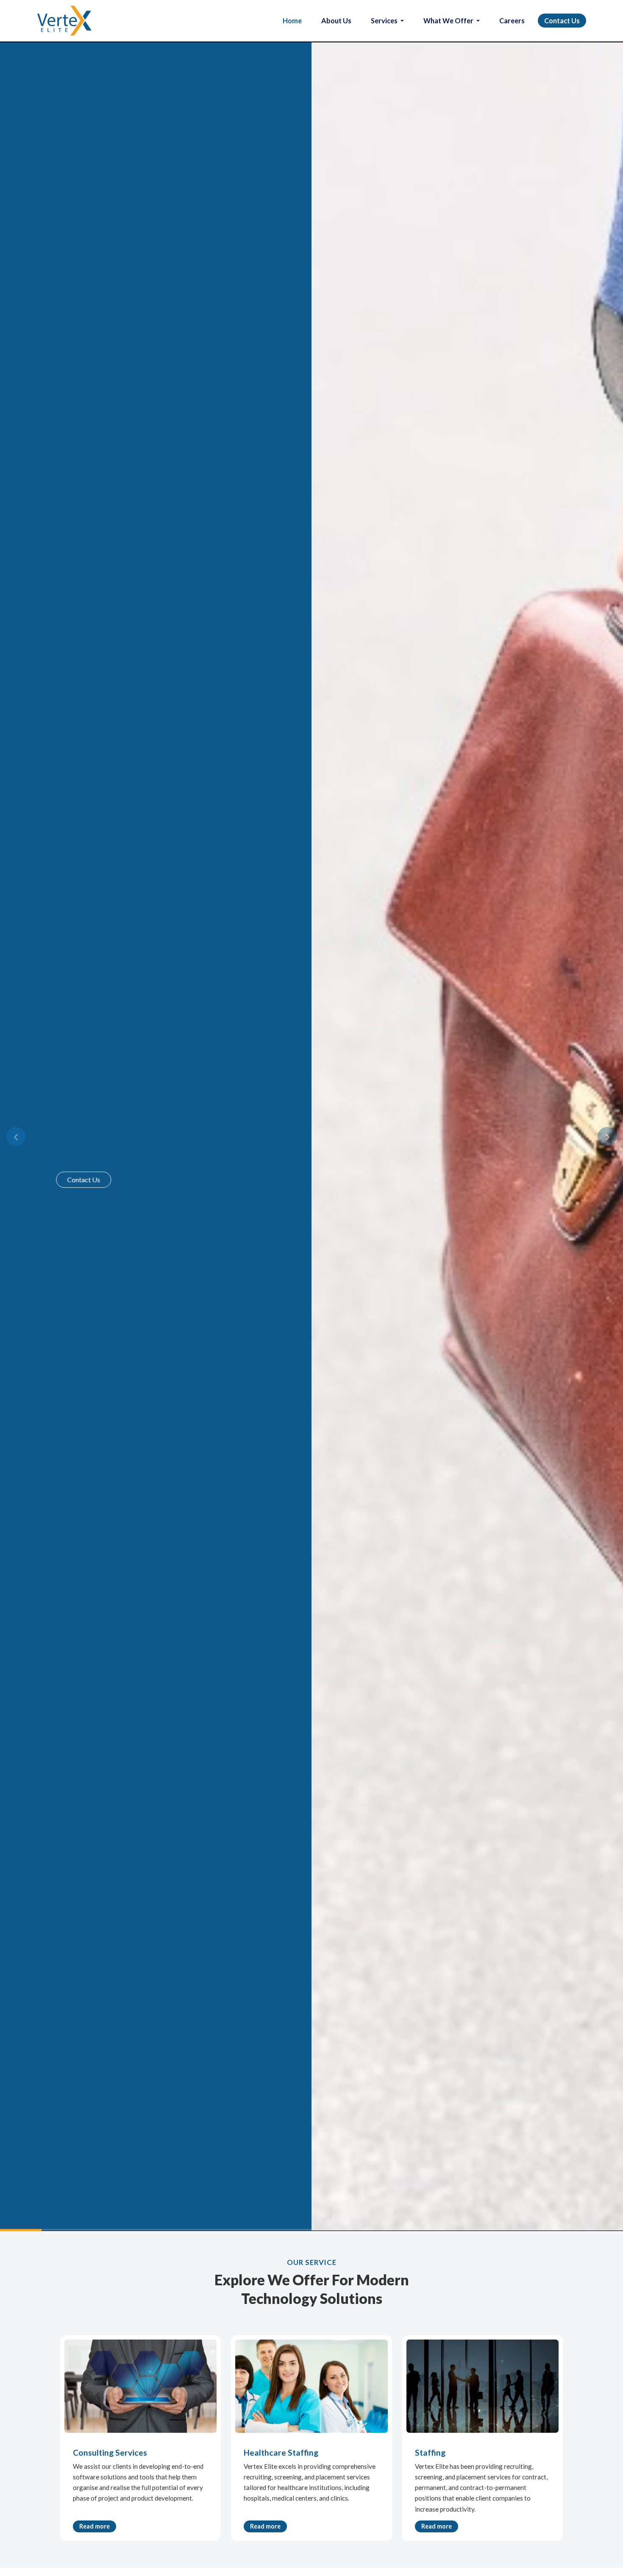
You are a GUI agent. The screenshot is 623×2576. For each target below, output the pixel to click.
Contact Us (562, 21)
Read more (95, 2526)
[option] (311, 1136)
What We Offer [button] (449, 21)
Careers (512, 21)
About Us (336, 21)
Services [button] (385, 21)
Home (292, 21)
